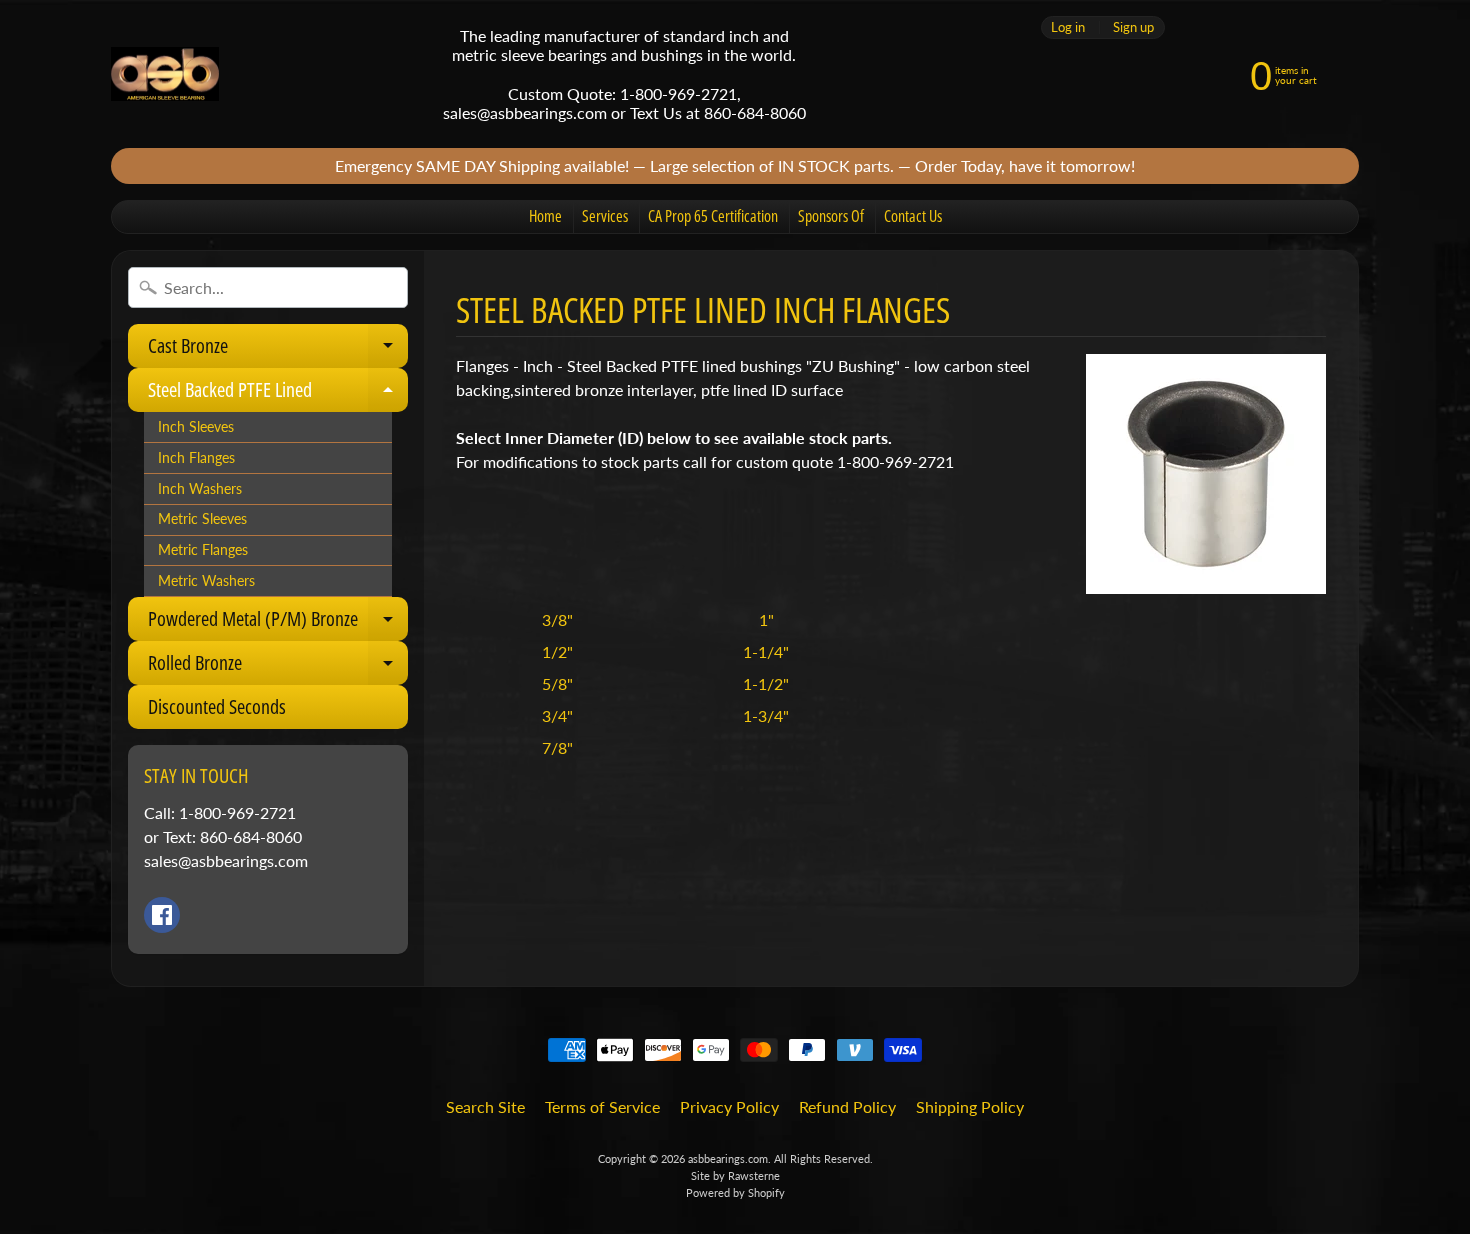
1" (766, 619)
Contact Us (913, 216)
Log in (1068, 27)
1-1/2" (766, 683)
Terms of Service (602, 1106)
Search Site (485, 1106)
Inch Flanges (196, 458)
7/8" (557, 747)
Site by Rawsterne (735, 1175)
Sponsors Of (831, 216)
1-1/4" (766, 651)
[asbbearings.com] (165, 74)
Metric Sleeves (202, 519)
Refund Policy (847, 1106)
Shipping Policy (970, 1106)
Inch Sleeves (196, 427)
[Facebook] (162, 915)
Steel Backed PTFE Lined (278, 394)
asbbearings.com (728, 1158)
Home (545, 216)
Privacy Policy (729, 1106)
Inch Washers (200, 489)
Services (605, 216)
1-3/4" (766, 715)
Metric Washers (206, 581)
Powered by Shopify (735, 1192)
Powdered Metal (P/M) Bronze (278, 623)
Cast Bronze (278, 350)
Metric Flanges (203, 550)
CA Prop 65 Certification (713, 216)
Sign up (1133, 27)
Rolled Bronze (278, 667)
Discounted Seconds (217, 706)
